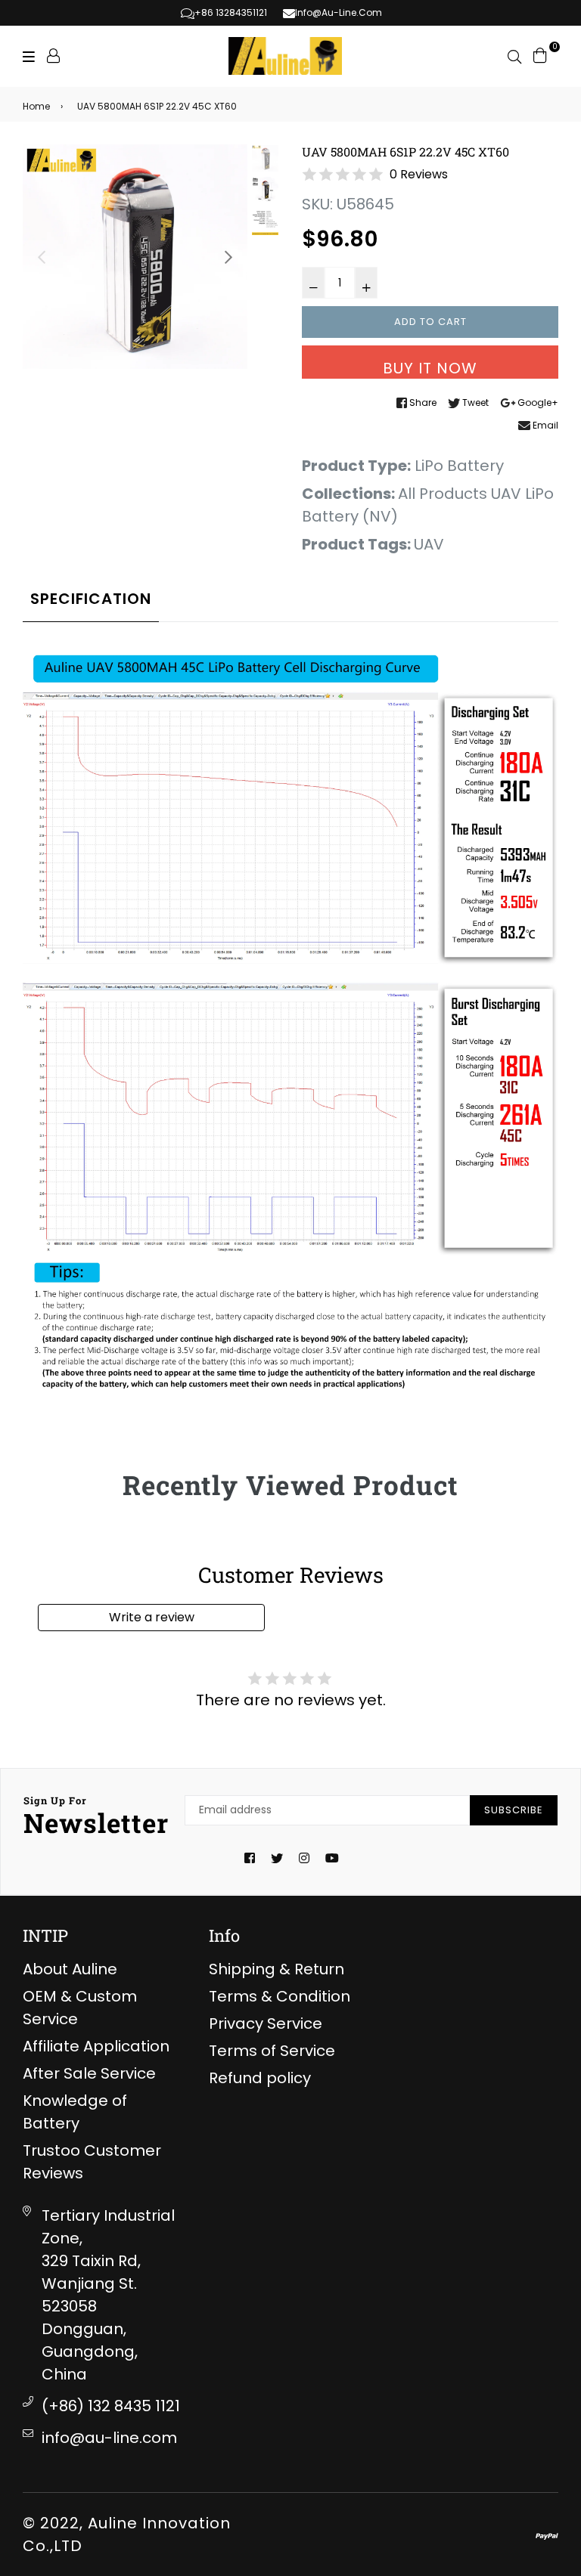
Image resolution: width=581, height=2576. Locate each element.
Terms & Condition (280, 1996)
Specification (91, 599)
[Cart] (540, 54)
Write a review (152, 1617)
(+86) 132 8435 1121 (111, 2406)
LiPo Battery (459, 466)
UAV (429, 544)
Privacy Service (266, 2023)
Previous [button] (42, 257)
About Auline (70, 1969)
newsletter (96, 1817)
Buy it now (430, 368)
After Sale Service (89, 2073)
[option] (135, 257)
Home (36, 106)
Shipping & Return (277, 1969)
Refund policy (260, 2078)
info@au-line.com (109, 2438)
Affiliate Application (96, 2046)
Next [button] (228, 257)
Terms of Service (272, 2051)
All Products (443, 494)
